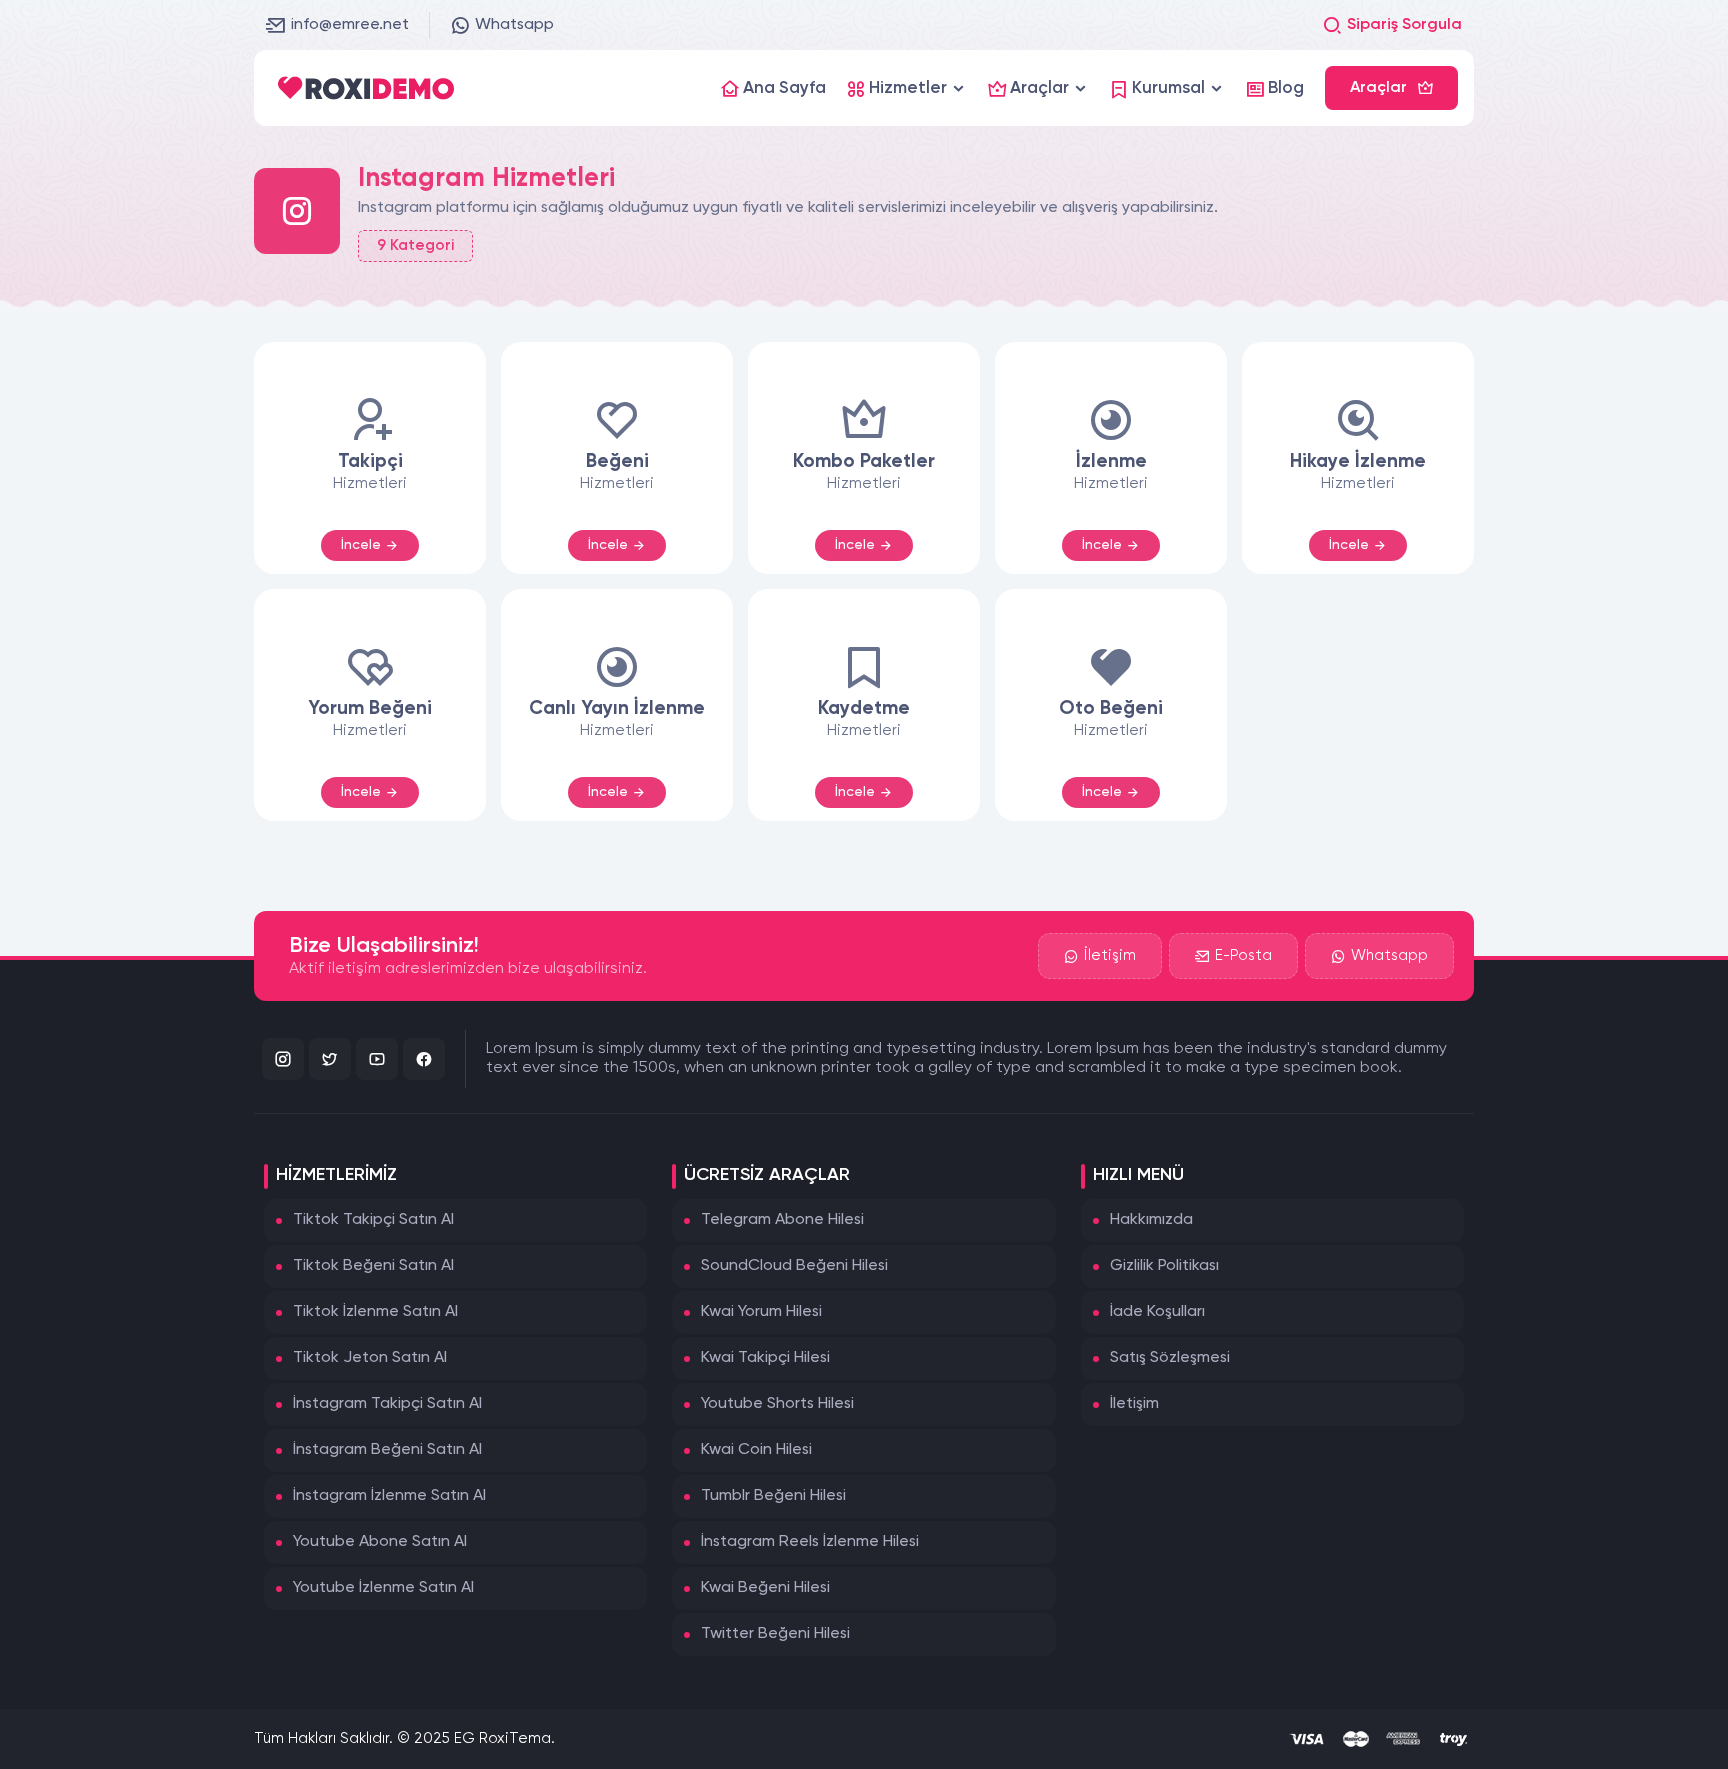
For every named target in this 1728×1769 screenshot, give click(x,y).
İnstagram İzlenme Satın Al (389, 1496)
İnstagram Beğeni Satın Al (387, 1450)
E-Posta (1243, 955)
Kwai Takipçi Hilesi (765, 1358)
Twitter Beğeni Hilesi (775, 1634)
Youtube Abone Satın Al (380, 1542)
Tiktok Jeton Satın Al (370, 1358)
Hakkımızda (1151, 1220)
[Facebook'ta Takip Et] (424, 1059)
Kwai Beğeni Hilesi (765, 1588)
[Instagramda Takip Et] (283, 1059)
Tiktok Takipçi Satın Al (373, 1220)
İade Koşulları (1157, 1312)
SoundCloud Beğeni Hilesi (794, 1266)
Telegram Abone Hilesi (782, 1220)
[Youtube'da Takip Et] (377, 1059)
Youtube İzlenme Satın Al (383, 1588)
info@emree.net (350, 25)
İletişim (1110, 955)
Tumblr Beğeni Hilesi (773, 1496)
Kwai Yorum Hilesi (761, 1312)
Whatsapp (514, 25)
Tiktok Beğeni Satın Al (373, 1266)
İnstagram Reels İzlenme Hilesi (810, 1542)
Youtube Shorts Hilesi (777, 1404)
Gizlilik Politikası (1164, 1266)
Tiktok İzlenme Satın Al (375, 1312)
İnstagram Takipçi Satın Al (387, 1404)
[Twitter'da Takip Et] (330, 1059)
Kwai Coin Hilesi (756, 1450)
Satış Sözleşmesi (1170, 1358)
